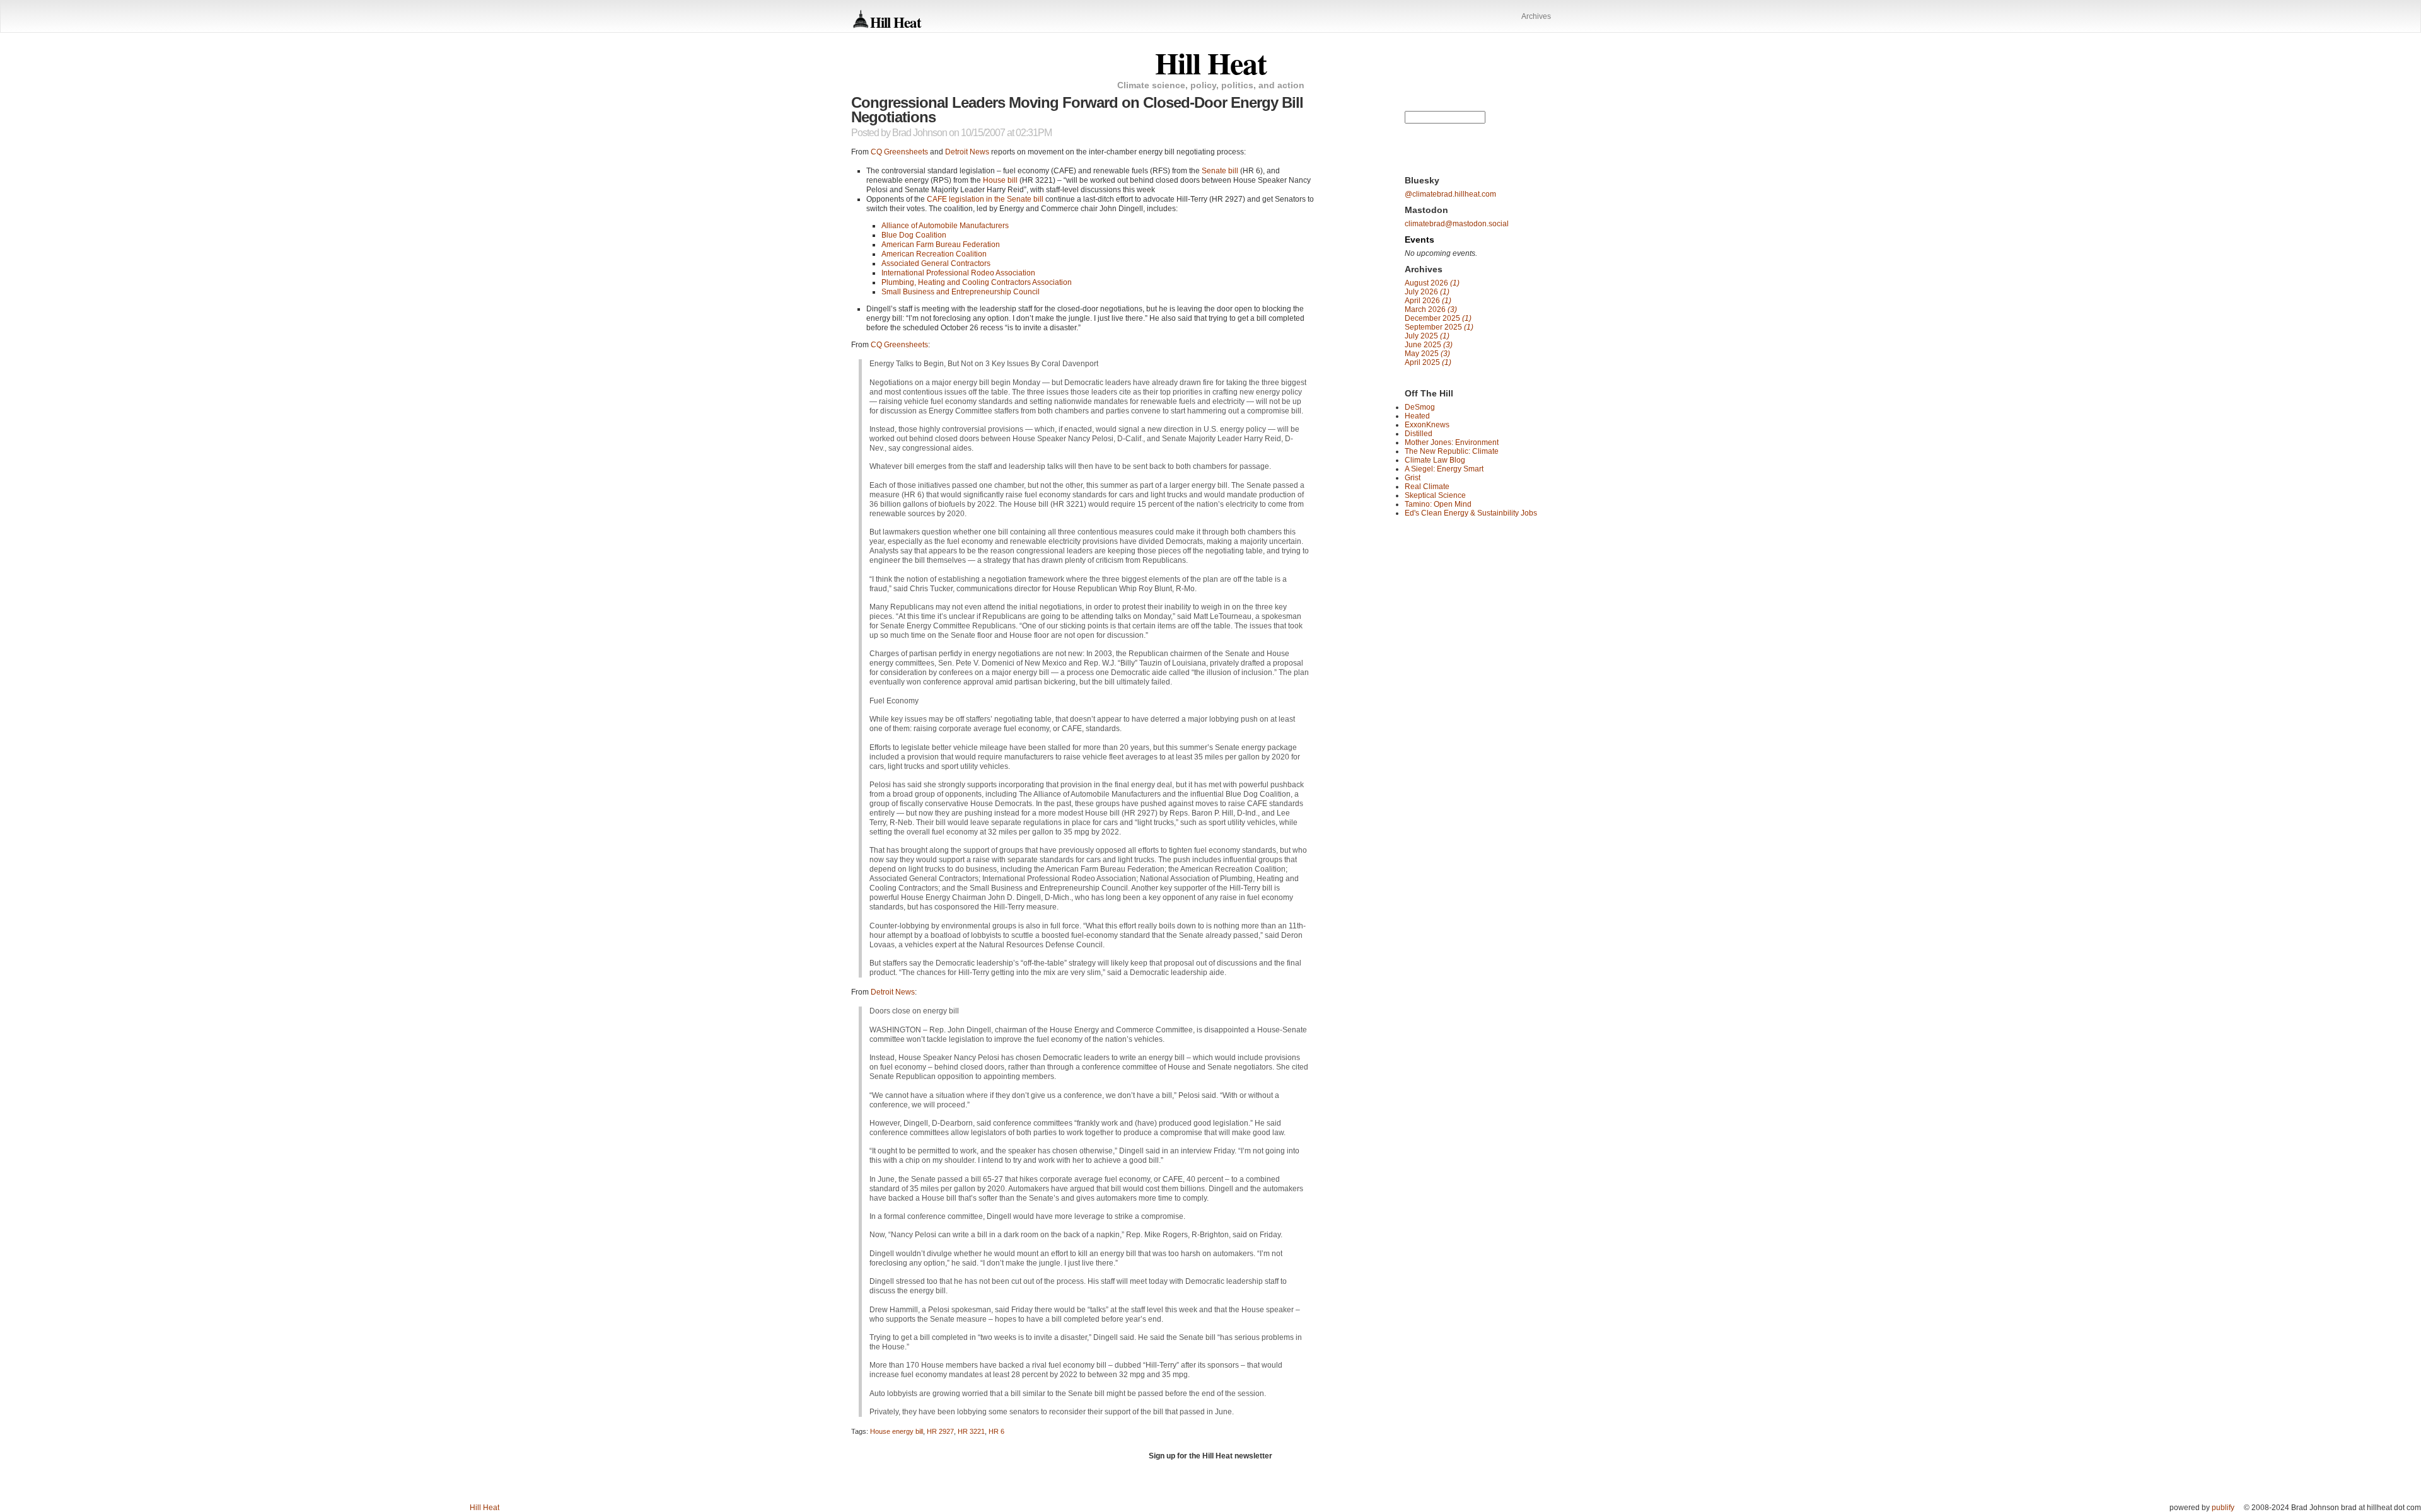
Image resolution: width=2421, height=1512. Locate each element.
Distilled (1419, 434)
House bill (1000, 180)
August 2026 (1432, 283)
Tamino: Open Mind (1438, 504)
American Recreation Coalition (934, 254)
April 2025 (1428, 362)
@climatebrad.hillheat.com (1450, 194)
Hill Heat (896, 22)
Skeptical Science (1435, 495)
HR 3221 (971, 1431)
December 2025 (1438, 318)
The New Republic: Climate (1452, 451)
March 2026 (1431, 309)
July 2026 (1427, 292)
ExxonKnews (1427, 425)
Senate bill (1220, 171)
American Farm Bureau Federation (941, 245)
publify (2223, 1508)
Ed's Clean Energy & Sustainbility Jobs (1471, 513)
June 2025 (1429, 345)
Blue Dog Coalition (914, 235)
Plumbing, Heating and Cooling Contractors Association (977, 282)
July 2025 (1427, 336)
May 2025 (1427, 354)
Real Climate (1427, 487)
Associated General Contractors (936, 263)
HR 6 (996, 1431)
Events (1420, 239)
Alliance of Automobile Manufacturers (945, 226)
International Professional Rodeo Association (958, 273)
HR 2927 (940, 1431)
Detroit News (967, 152)
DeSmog (1420, 407)
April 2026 (1428, 301)
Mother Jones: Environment (1452, 442)
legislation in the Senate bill (985, 199)
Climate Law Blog (1435, 460)
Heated (1417, 416)
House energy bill (897, 1431)
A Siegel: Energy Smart (1444, 469)
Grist (1413, 478)
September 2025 (1439, 327)
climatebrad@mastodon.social (1457, 224)
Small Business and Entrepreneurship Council (961, 292)
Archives (1536, 16)
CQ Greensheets (899, 152)
